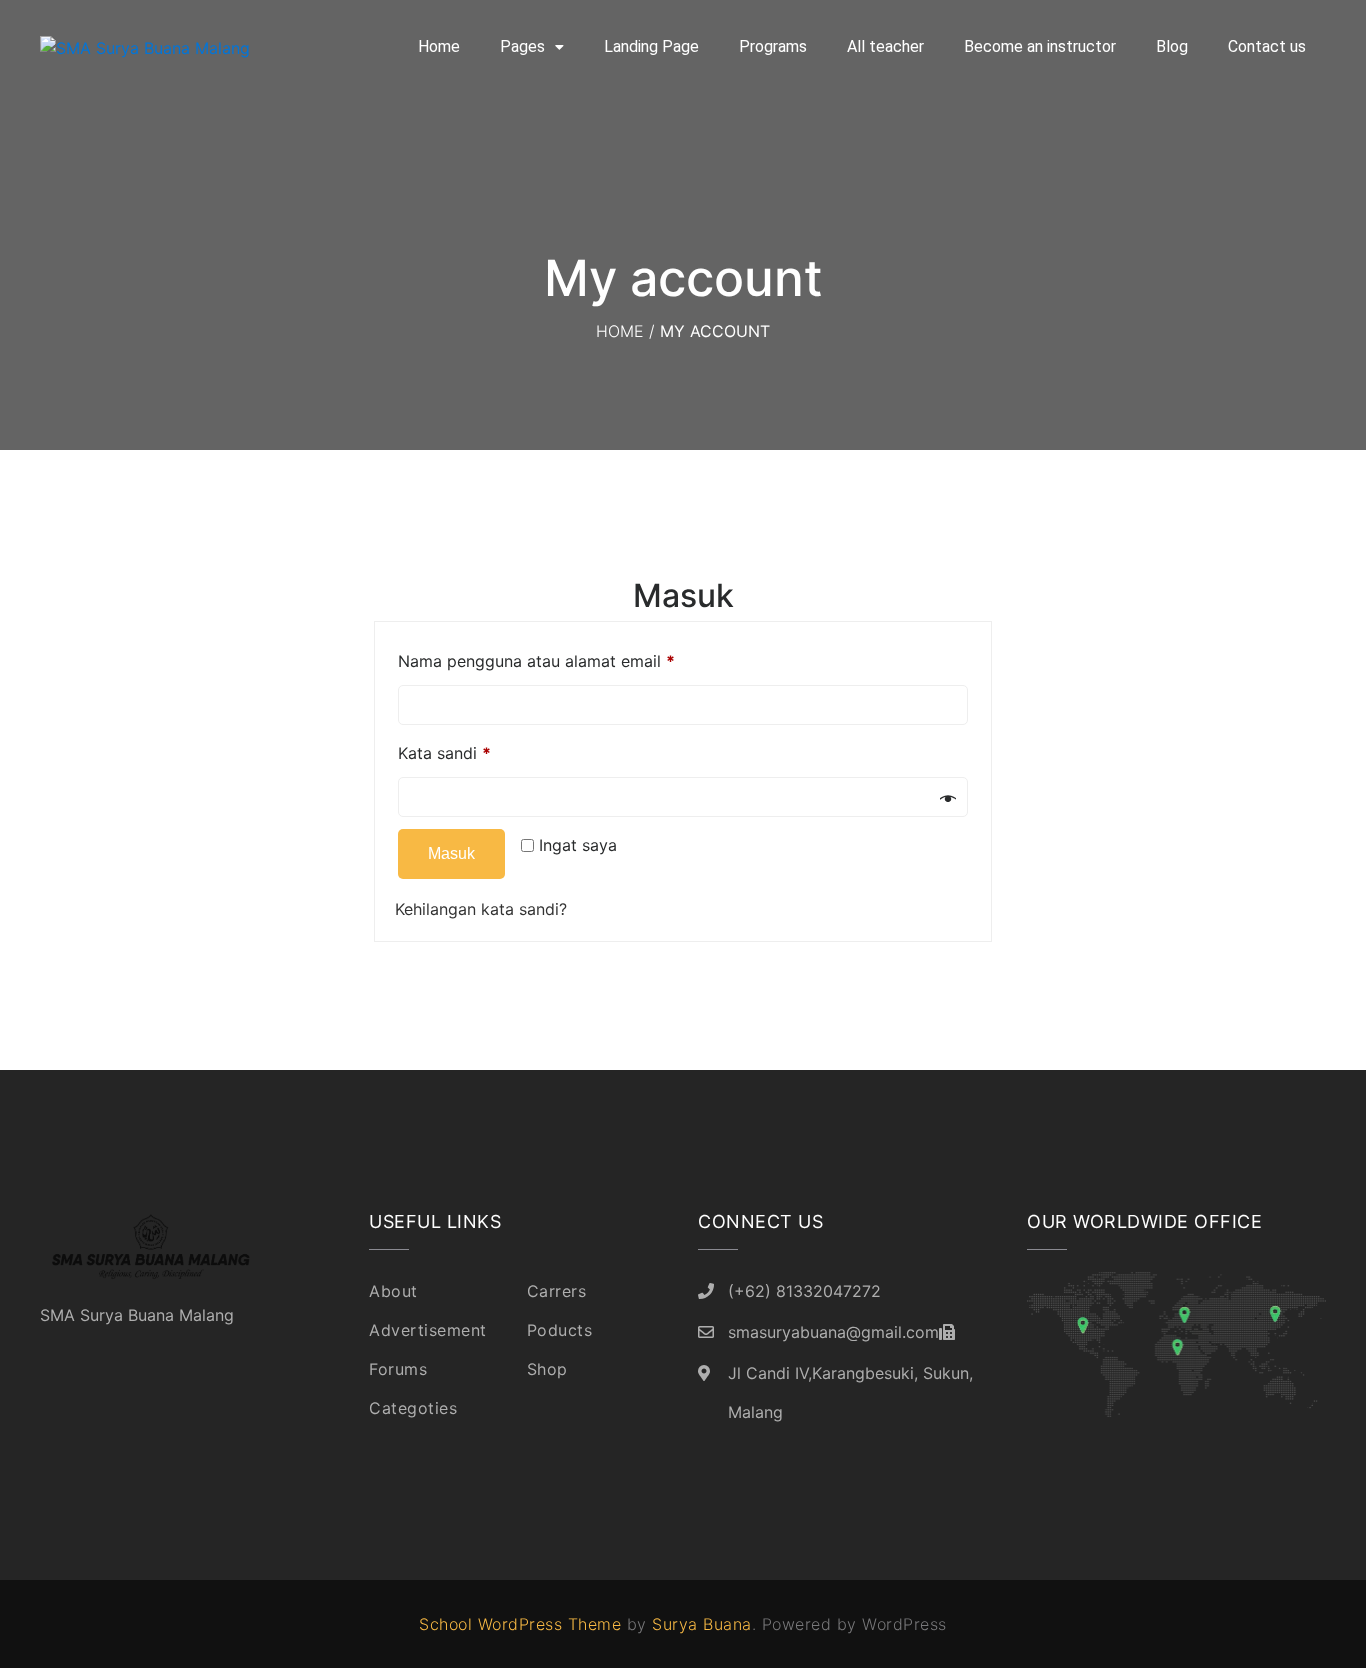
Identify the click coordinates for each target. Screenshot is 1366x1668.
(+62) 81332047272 (804, 1291)
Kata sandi (444, 753)
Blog (1172, 46)
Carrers (557, 1291)
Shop (547, 1369)
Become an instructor (1040, 46)
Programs (773, 46)
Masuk (451, 853)
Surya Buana (702, 1624)
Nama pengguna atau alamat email (536, 661)
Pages (522, 46)
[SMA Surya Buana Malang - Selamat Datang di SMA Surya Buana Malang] (170, 47)
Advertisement (428, 1330)
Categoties (413, 1408)
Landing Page (651, 46)
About (393, 1291)
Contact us (1267, 46)
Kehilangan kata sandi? (481, 909)
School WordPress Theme (520, 1624)
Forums (398, 1369)
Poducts (560, 1330)
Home (439, 46)
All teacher (885, 46)
